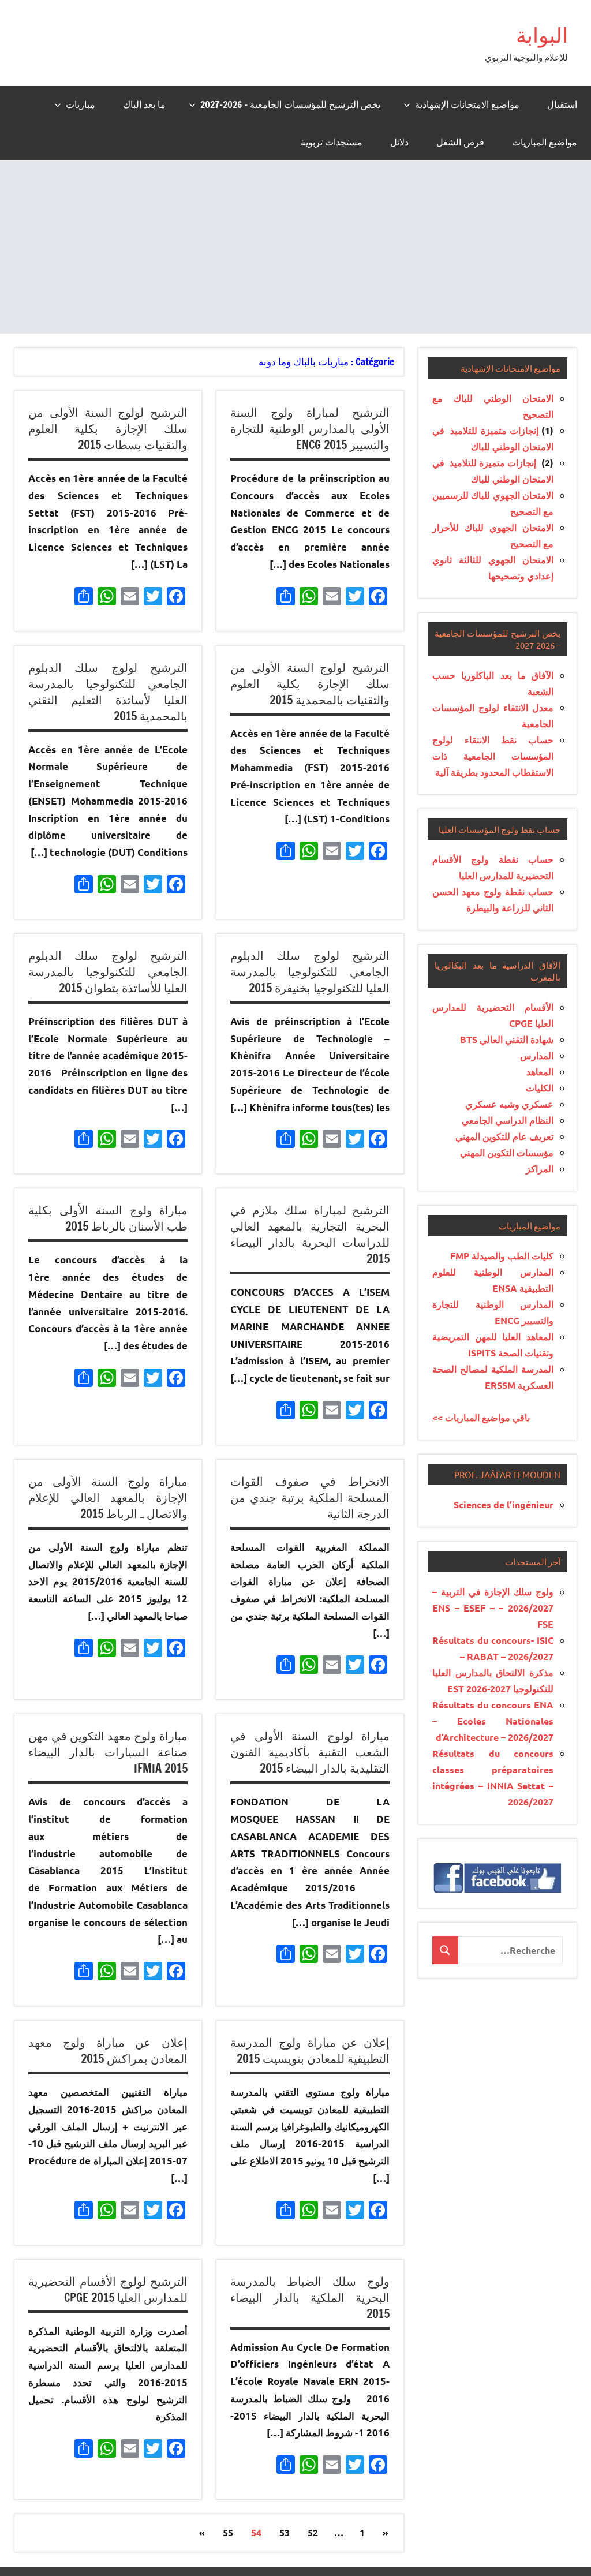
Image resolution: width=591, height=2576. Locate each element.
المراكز (540, 1169)
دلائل (399, 142)
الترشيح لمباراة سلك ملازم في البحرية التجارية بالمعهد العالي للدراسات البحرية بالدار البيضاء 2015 (310, 1234)
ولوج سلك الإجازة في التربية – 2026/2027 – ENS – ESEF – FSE (493, 1608)
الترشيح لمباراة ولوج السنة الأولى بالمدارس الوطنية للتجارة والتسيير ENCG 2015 (310, 429)
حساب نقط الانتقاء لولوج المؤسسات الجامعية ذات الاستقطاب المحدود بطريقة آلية (493, 756)
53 (285, 2532)
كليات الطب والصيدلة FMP (502, 1256)
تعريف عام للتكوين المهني (504, 1136)
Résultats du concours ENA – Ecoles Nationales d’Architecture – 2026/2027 (493, 1721)
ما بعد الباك (144, 104)
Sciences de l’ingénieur (504, 1504)
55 (228, 2532)
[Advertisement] (295, 247)
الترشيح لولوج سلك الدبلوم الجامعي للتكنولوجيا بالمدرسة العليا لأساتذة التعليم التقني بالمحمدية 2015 (108, 692)
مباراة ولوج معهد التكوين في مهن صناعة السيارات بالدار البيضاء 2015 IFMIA (108, 1752)
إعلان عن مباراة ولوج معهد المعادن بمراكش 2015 (108, 2050)
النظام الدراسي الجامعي (508, 1120)
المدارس (537, 1055)
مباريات (81, 104)
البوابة (542, 35)
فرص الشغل (460, 142)
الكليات (540, 1088)
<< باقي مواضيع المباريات (481, 1417)
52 (313, 2532)
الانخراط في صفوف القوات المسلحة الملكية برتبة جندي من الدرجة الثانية (310, 1498)
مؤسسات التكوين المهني (507, 1152)
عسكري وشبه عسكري (509, 1104)
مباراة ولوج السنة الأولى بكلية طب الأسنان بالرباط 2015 (108, 1218)
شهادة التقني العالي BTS (507, 1039)
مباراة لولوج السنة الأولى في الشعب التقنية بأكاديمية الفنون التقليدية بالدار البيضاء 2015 (310, 1752)
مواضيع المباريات (545, 142)
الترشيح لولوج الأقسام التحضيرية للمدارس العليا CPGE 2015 (108, 2289)
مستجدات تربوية (332, 142)
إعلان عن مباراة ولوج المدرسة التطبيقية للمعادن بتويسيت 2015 (310, 2050)
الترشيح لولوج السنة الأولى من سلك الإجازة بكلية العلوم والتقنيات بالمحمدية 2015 (310, 684)
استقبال (562, 104)
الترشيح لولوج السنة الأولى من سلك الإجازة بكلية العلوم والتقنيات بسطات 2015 (108, 429)
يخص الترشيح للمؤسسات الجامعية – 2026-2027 (290, 104)
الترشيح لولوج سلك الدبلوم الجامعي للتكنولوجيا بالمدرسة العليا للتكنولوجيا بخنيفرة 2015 (310, 972)
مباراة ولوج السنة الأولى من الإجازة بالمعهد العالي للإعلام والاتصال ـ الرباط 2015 (108, 1498)
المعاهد (540, 1072)
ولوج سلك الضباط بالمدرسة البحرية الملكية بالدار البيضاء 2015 (310, 2298)
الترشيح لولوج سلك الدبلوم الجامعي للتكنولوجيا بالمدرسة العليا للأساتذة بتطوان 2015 (108, 972)
